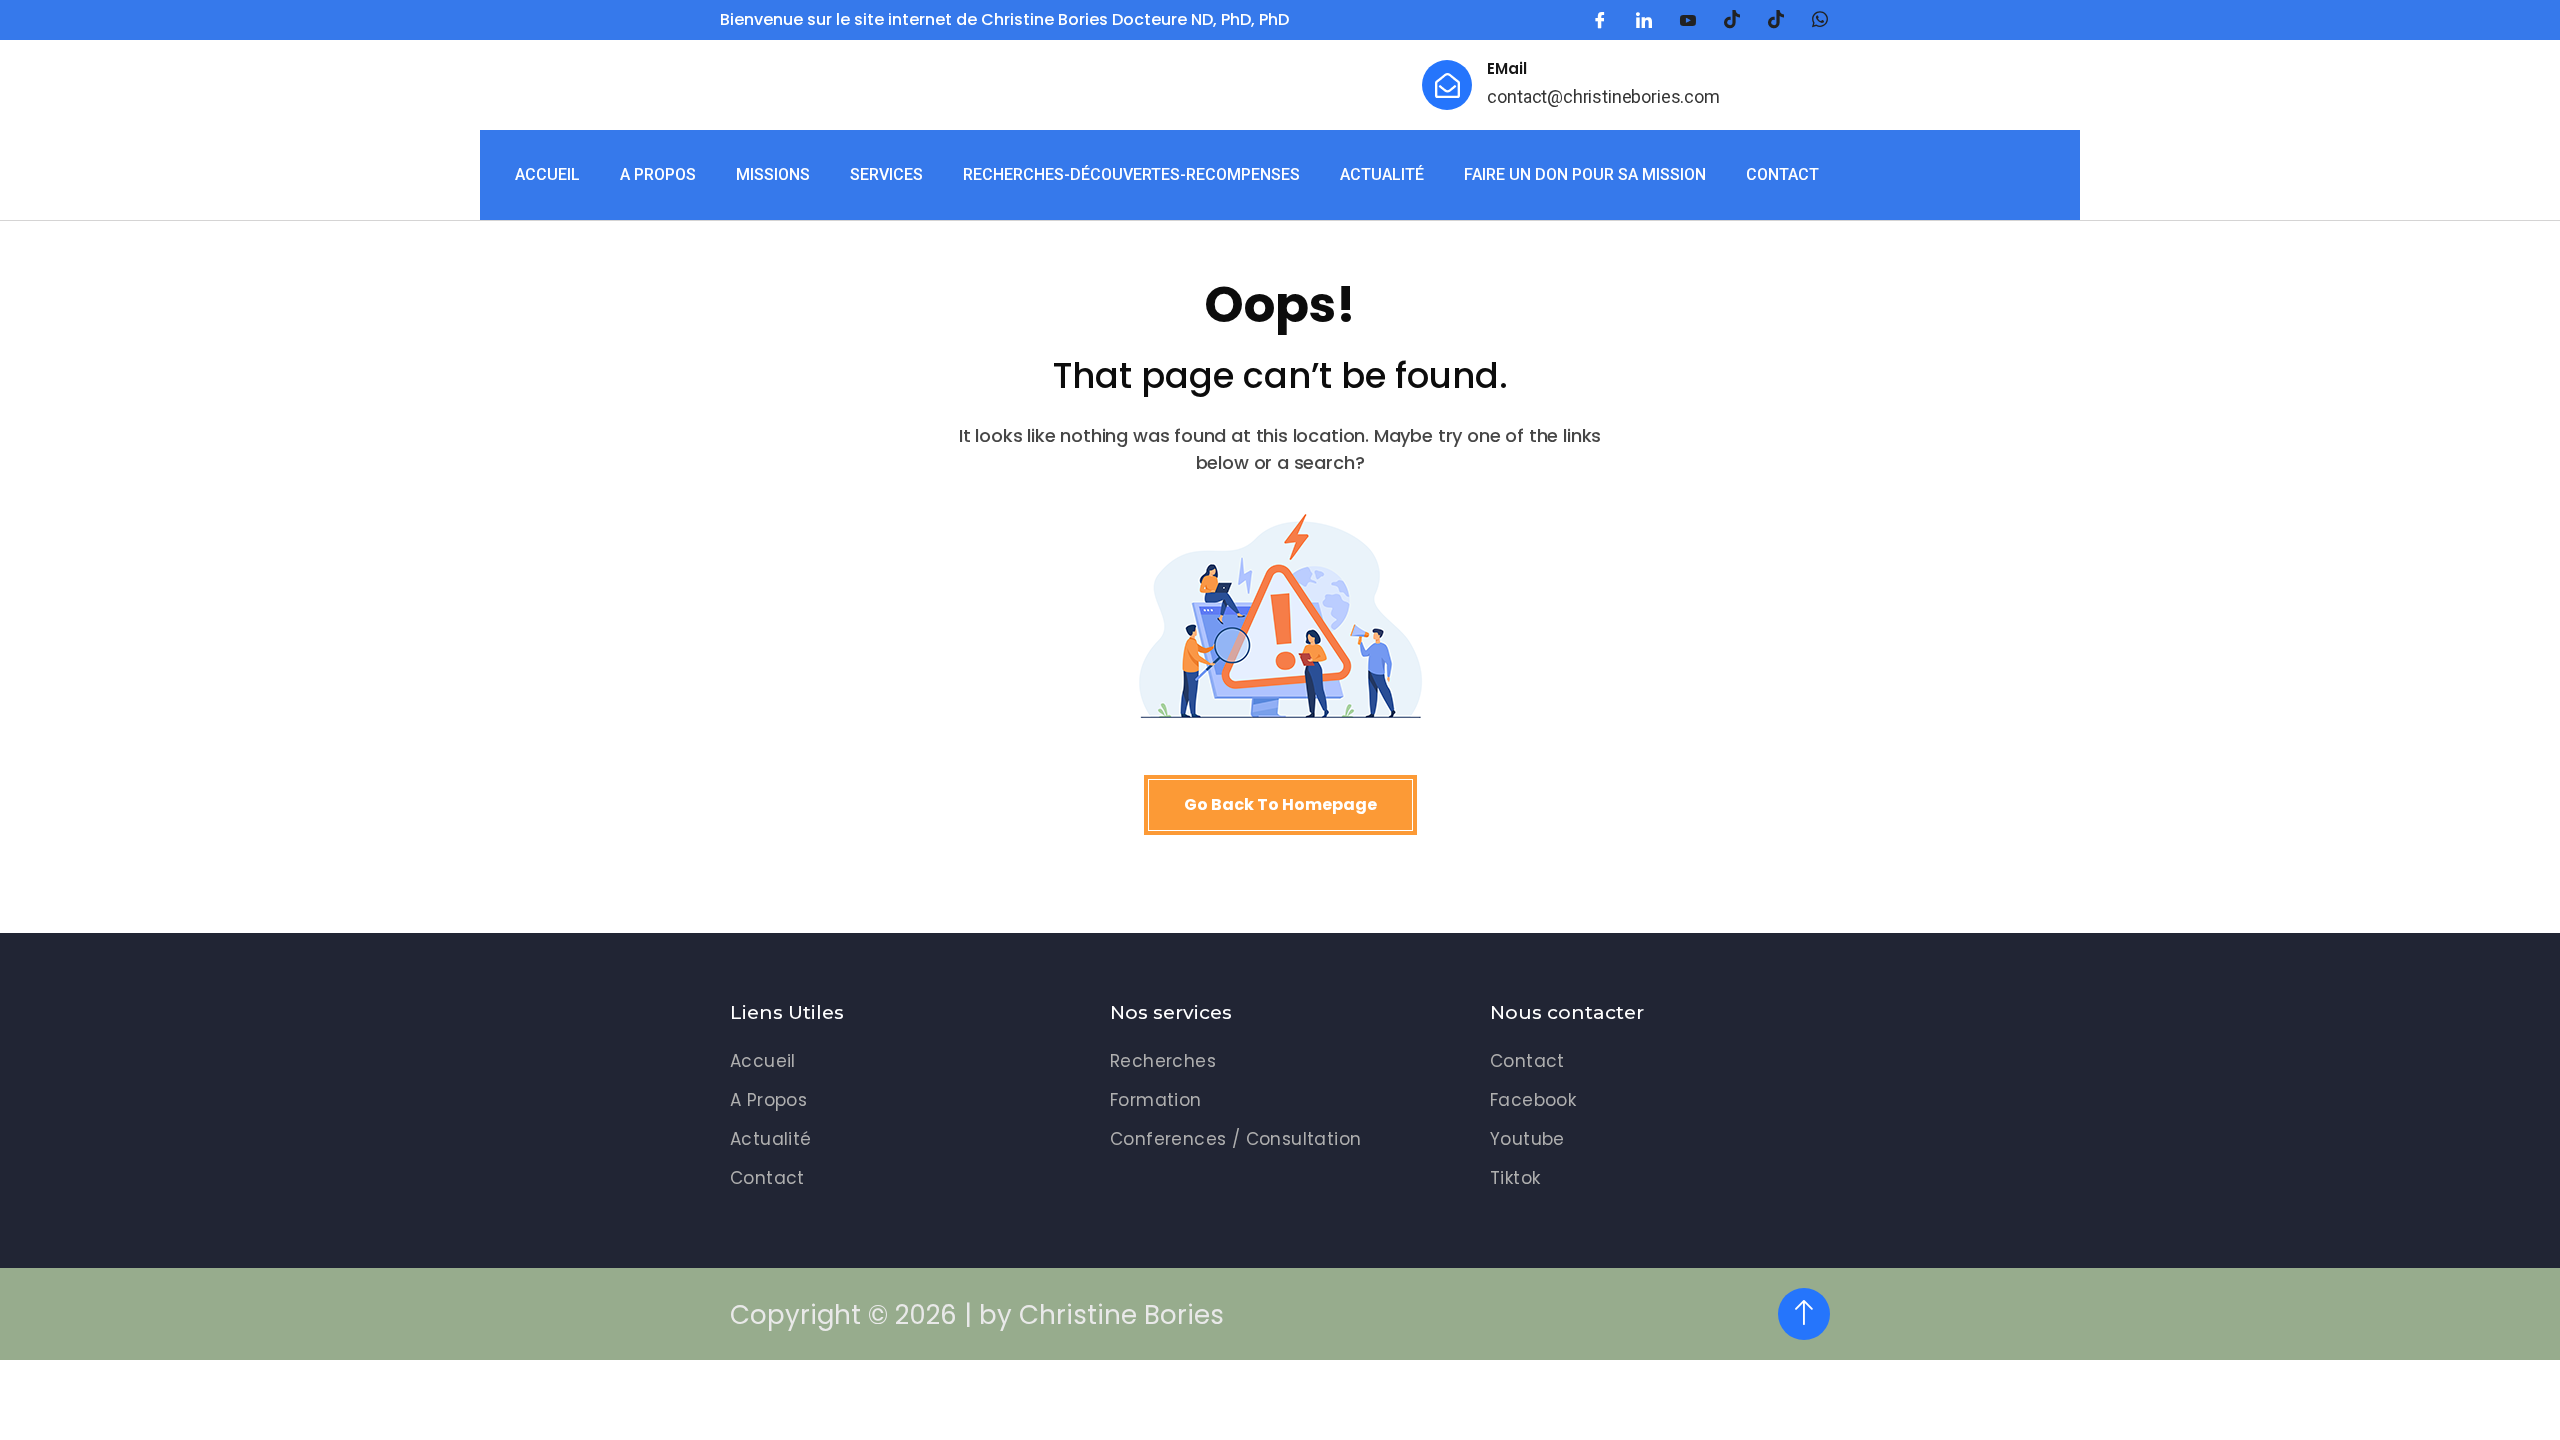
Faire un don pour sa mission (1585, 174)
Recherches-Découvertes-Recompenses (1131, 174)
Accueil (547, 174)
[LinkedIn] (1644, 20)
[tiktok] (1732, 20)
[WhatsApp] (1820, 20)
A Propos (658, 174)
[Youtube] (1688, 20)
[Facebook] (1600, 20)
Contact (1782, 174)
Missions (773, 174)
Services (886, 174)
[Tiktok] (1776, 20)
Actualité (1382, 174)
